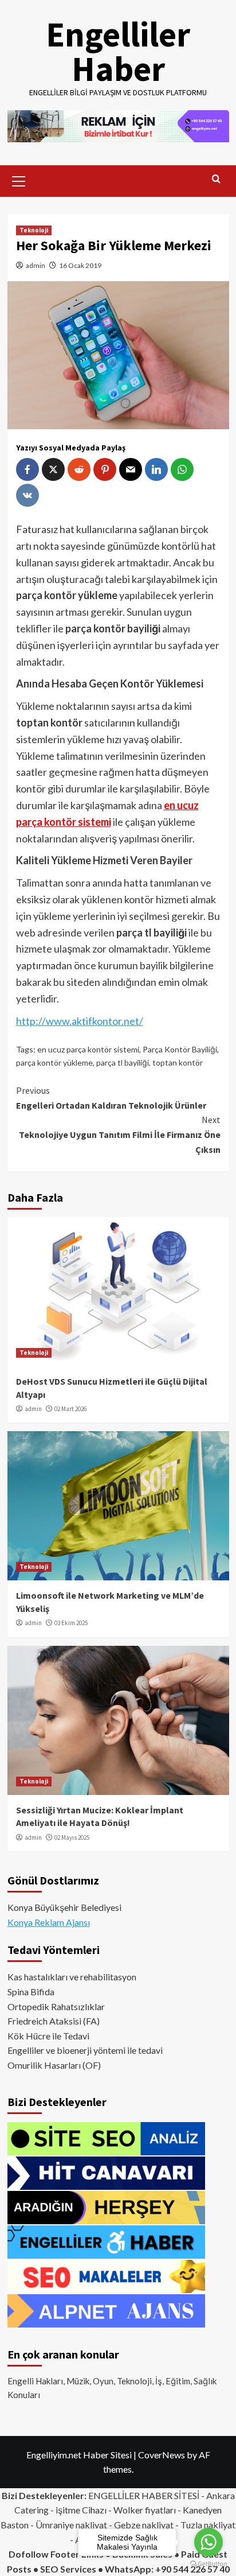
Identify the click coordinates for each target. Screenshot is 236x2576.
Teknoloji (34, 230)
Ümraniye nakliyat (71, 2525)
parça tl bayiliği (123, 1062)
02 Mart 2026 (70, 1409)
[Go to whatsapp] (209, 2542)
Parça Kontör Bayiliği (180, 1049)
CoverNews (162, 2455)
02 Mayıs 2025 (72, 1837)
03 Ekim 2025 (71, 1623)
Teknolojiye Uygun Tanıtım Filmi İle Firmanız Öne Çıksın (120, 1134)
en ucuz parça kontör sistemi (88, 1049)
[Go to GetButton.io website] (209, 2564)
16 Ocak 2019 (80, 265)
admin (36, 265)
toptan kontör (178, 1062)
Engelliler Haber (118, 51)
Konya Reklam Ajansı (49, 1922)
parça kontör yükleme (54, 1062)
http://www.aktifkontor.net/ (80, 1021)
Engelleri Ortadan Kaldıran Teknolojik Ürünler (111, 1098)
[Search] (216, 179)
